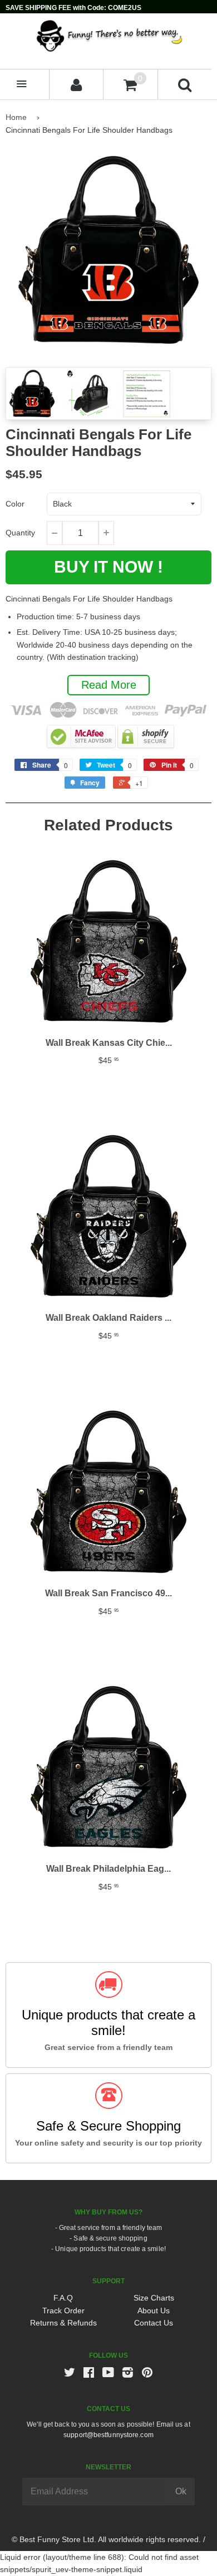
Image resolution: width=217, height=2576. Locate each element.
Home (16, 117)
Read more (109, 685)
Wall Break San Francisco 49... (108, 1593)
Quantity (20, 533)
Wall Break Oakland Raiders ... (108, 1318)
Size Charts (154, 2298)
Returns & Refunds (63, 2323)
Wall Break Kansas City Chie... (109, 1043)
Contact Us (154, 2323)
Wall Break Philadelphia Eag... (108, 1869)
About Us (154, 2311)
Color (15, 504)
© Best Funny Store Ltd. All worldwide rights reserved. (106, 2539)
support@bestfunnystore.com (108, 2435)
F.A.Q (63, 2298)
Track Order (63, 2311)
